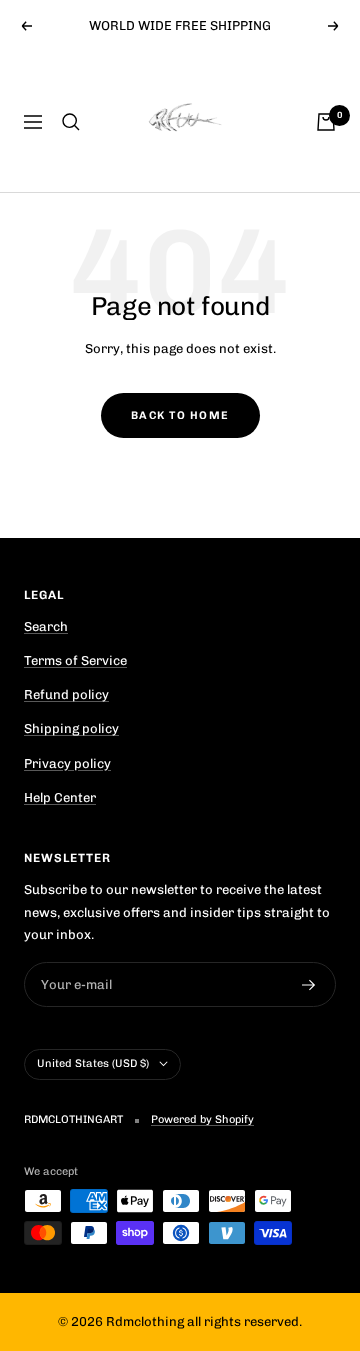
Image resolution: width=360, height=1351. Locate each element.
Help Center (60, 797)
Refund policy (66, 694)
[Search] (71, 122)
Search (46, 626)
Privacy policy (67, 763)
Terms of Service (75, 660)
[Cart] (326, 122)
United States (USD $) (93, 1063)
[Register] (309, 985)
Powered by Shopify (202, 1119)
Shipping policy (71, 728)
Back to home (180, 415)
